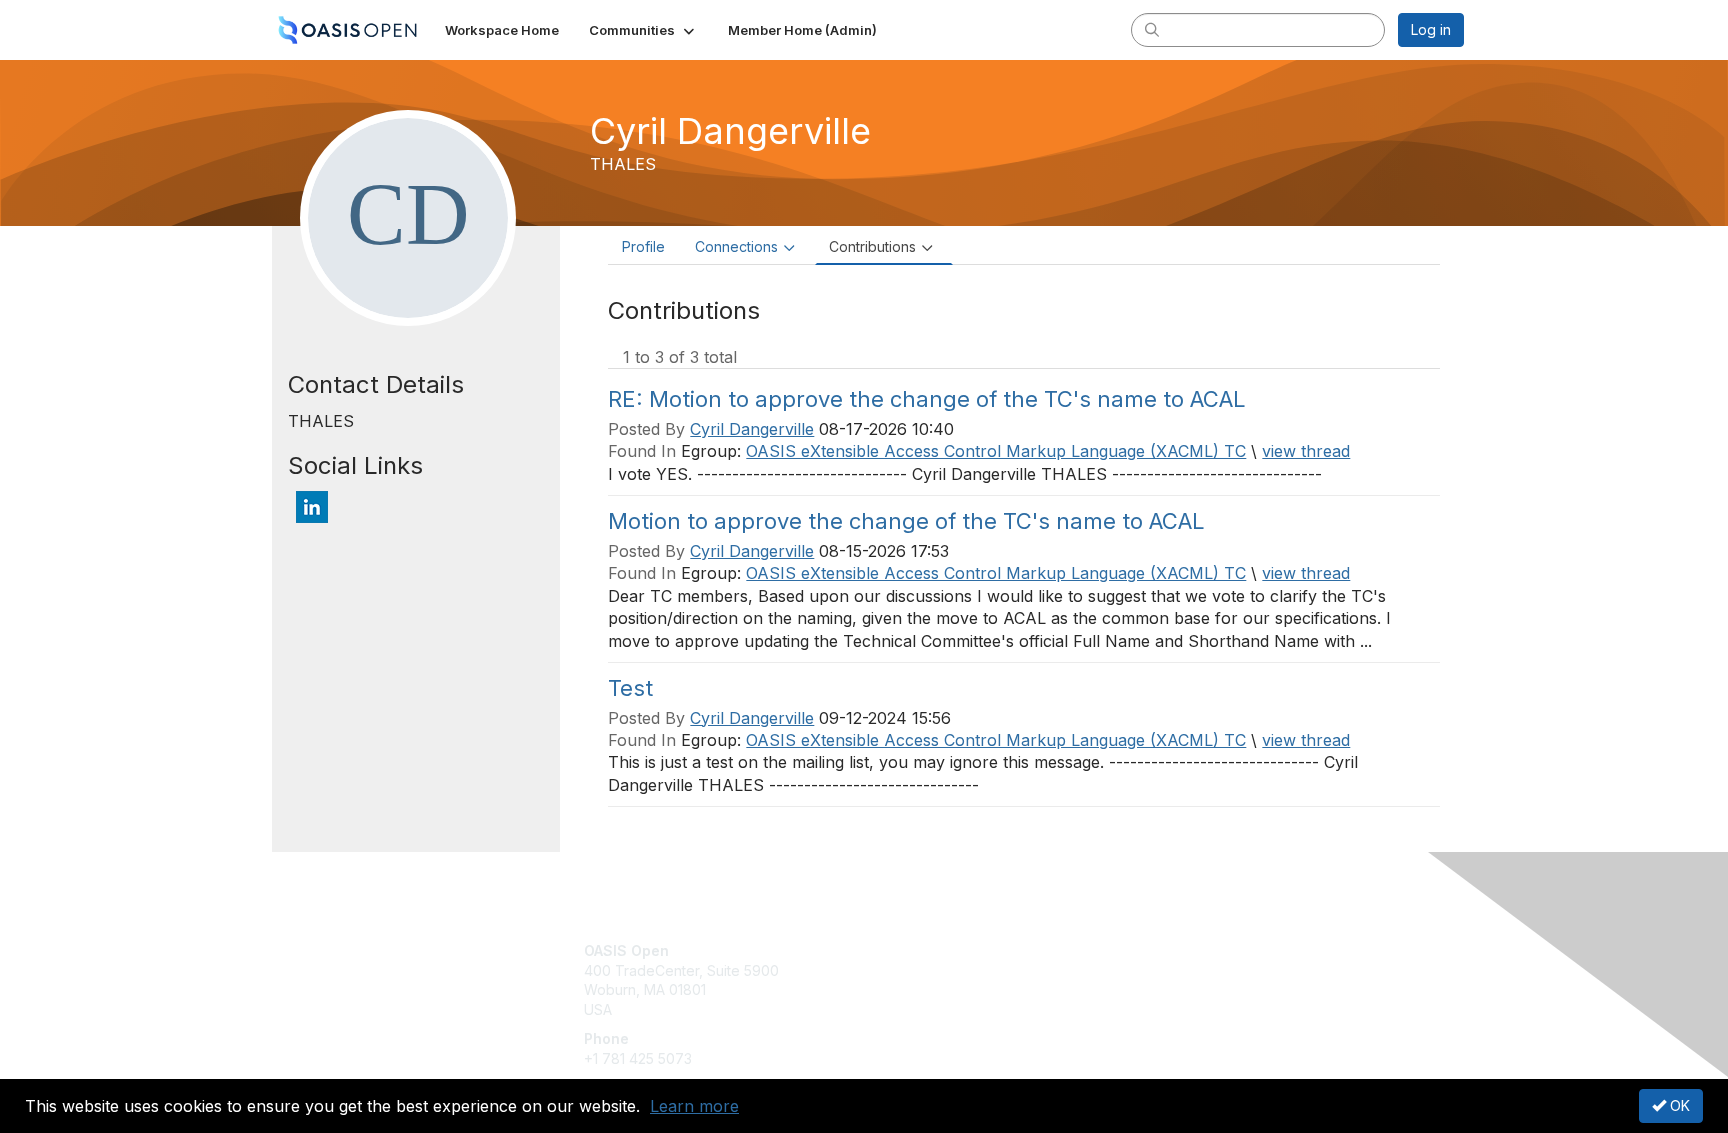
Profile (643, 246)
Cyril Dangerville (752, 429)
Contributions (872, 246)
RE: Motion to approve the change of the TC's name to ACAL (927, 399)
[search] (1152, 29)
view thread (1306, 451)
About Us (1191, 950)
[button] (643, 30)
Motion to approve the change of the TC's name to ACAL (906, 521)
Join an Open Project (942, 980)
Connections (736, 246)
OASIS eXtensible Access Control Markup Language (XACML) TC (996, 451)
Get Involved (914, 950)
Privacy (1185, 970)
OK (1678, 1105)
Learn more (694, 1106)
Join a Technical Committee (963, 1009)
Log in (1431, 29)
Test (630, 688)
